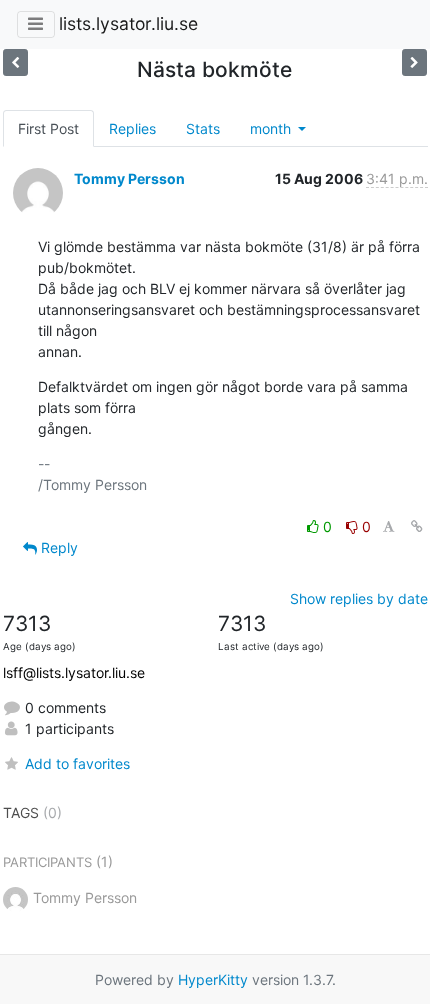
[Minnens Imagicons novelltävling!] (15, 62)
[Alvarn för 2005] (414, 62)
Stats (203, 128)
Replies (132, 128)
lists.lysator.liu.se (128, 23)
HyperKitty (213, 979)
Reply (57, 547)
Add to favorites (77, 763)
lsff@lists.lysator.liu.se (74, 672)
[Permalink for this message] (417, 526)
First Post (48, 128)
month (272, 128)
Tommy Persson (129, 178)
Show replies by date (359, 598)
